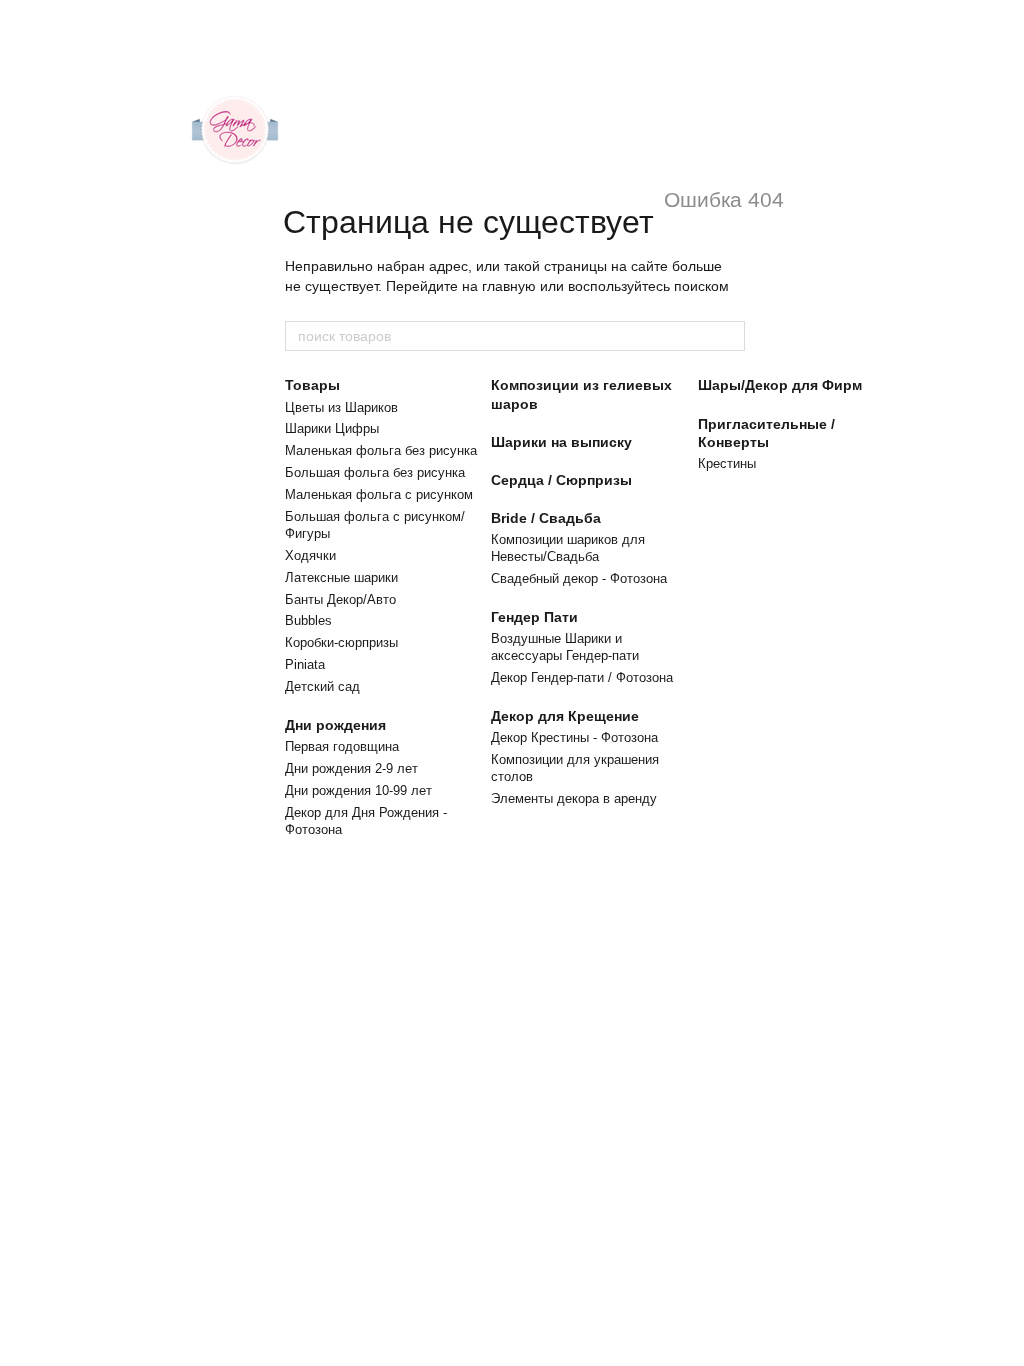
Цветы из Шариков (341, 407)
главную (509, 286)
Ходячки (310, 555)
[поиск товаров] (729, 336)
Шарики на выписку (561, 442)
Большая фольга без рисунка (375, 472)
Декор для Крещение (565, 716)
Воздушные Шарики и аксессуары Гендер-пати (565, 647)
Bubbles (308, 620)
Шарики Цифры (332, 428)
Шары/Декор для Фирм (780, 385)
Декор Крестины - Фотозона (574, 737)
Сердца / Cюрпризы (561, 480)
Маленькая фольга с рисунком (379, 494)
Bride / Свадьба (546, 518)
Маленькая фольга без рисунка (381, 450)
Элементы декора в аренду (574, 798)
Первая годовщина (342, 746)
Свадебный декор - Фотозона (579, 578)
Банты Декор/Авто (340, 599)
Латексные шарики (341, 577)
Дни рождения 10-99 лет (358, 790)
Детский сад (322, 686)
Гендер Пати (534, 617)
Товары (312, 385)
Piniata (305, 664)
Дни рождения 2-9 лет (351, 768)
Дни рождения (335, 725)
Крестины (727, 463)
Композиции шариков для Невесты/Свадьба (568, 548)
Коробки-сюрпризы (341, 642)
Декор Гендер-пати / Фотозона (582, 677)
